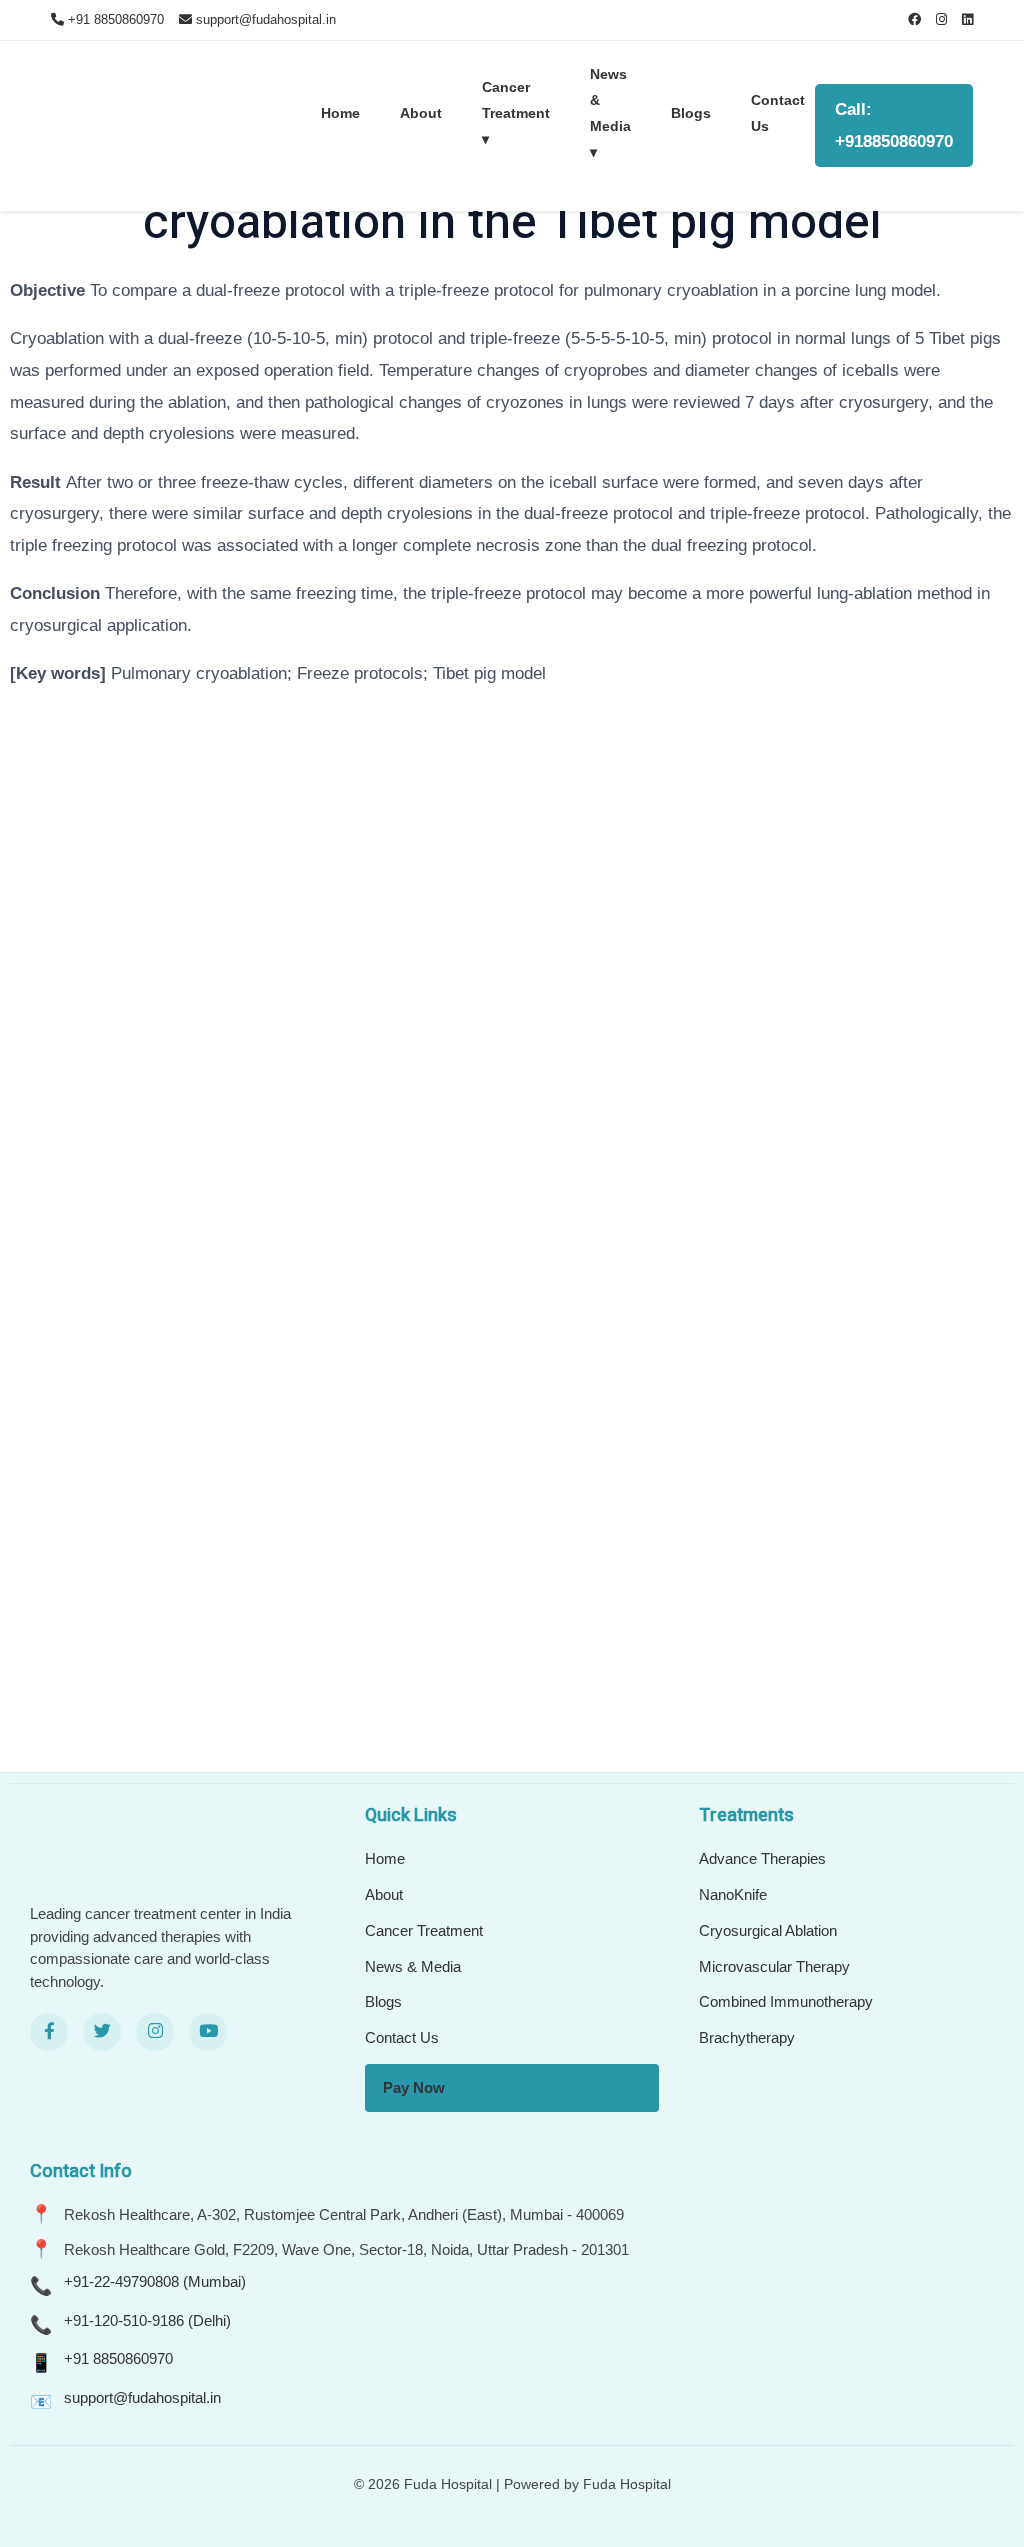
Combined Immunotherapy (786, 2001)
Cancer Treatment (424, 1930)
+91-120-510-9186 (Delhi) (147, 2320)
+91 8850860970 (118, 2358)
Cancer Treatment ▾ (516, 113)
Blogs (691, 113)
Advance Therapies (762, 1858)
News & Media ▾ (610, 113)
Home (340, 113)
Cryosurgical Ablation (768, 1930)
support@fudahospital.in (142, 2397)
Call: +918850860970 (894, 125)
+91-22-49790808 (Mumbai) (155, 2281)
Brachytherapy (747, 2037)
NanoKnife (733, 1894)
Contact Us (778, 113)
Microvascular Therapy (774, 1966)
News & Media (413, 1966)
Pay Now (414, 2087)
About (421, 113)
